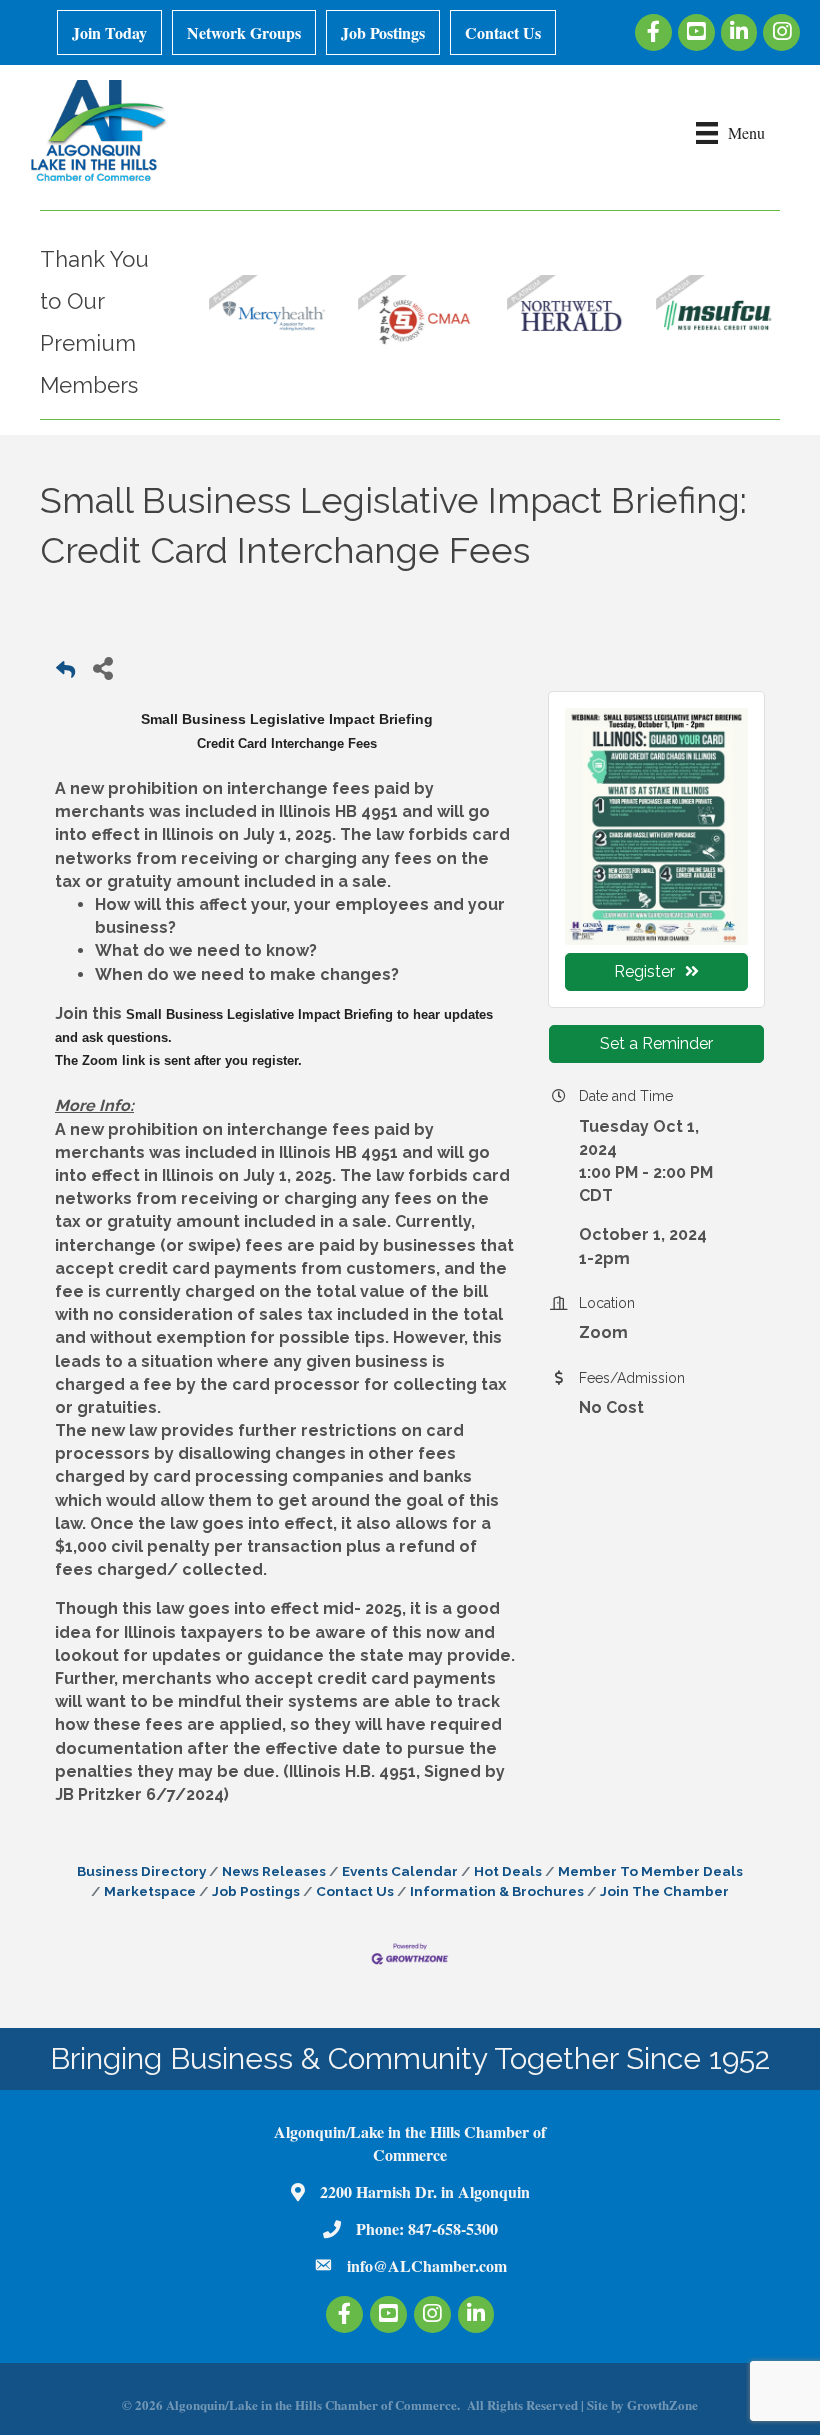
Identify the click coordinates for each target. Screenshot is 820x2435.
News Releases (274, 1871)
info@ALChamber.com (427, 2265)
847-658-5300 (453, 2228)
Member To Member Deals (650, 1871)
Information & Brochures (497, 1891)
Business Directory (141, 1871)
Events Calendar (400, 1871)
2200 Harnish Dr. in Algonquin (425, 2191)
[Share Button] (102, 667)
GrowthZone (662, 2404)
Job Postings (383, 32)
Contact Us (503, 32)
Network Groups (244, 32)
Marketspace (150, 1891)
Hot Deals (508, 1871)
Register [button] (644, 971)
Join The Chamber (664, 1891)
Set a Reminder (656, 1043)
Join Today (109, 32)
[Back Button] (65, 673)
